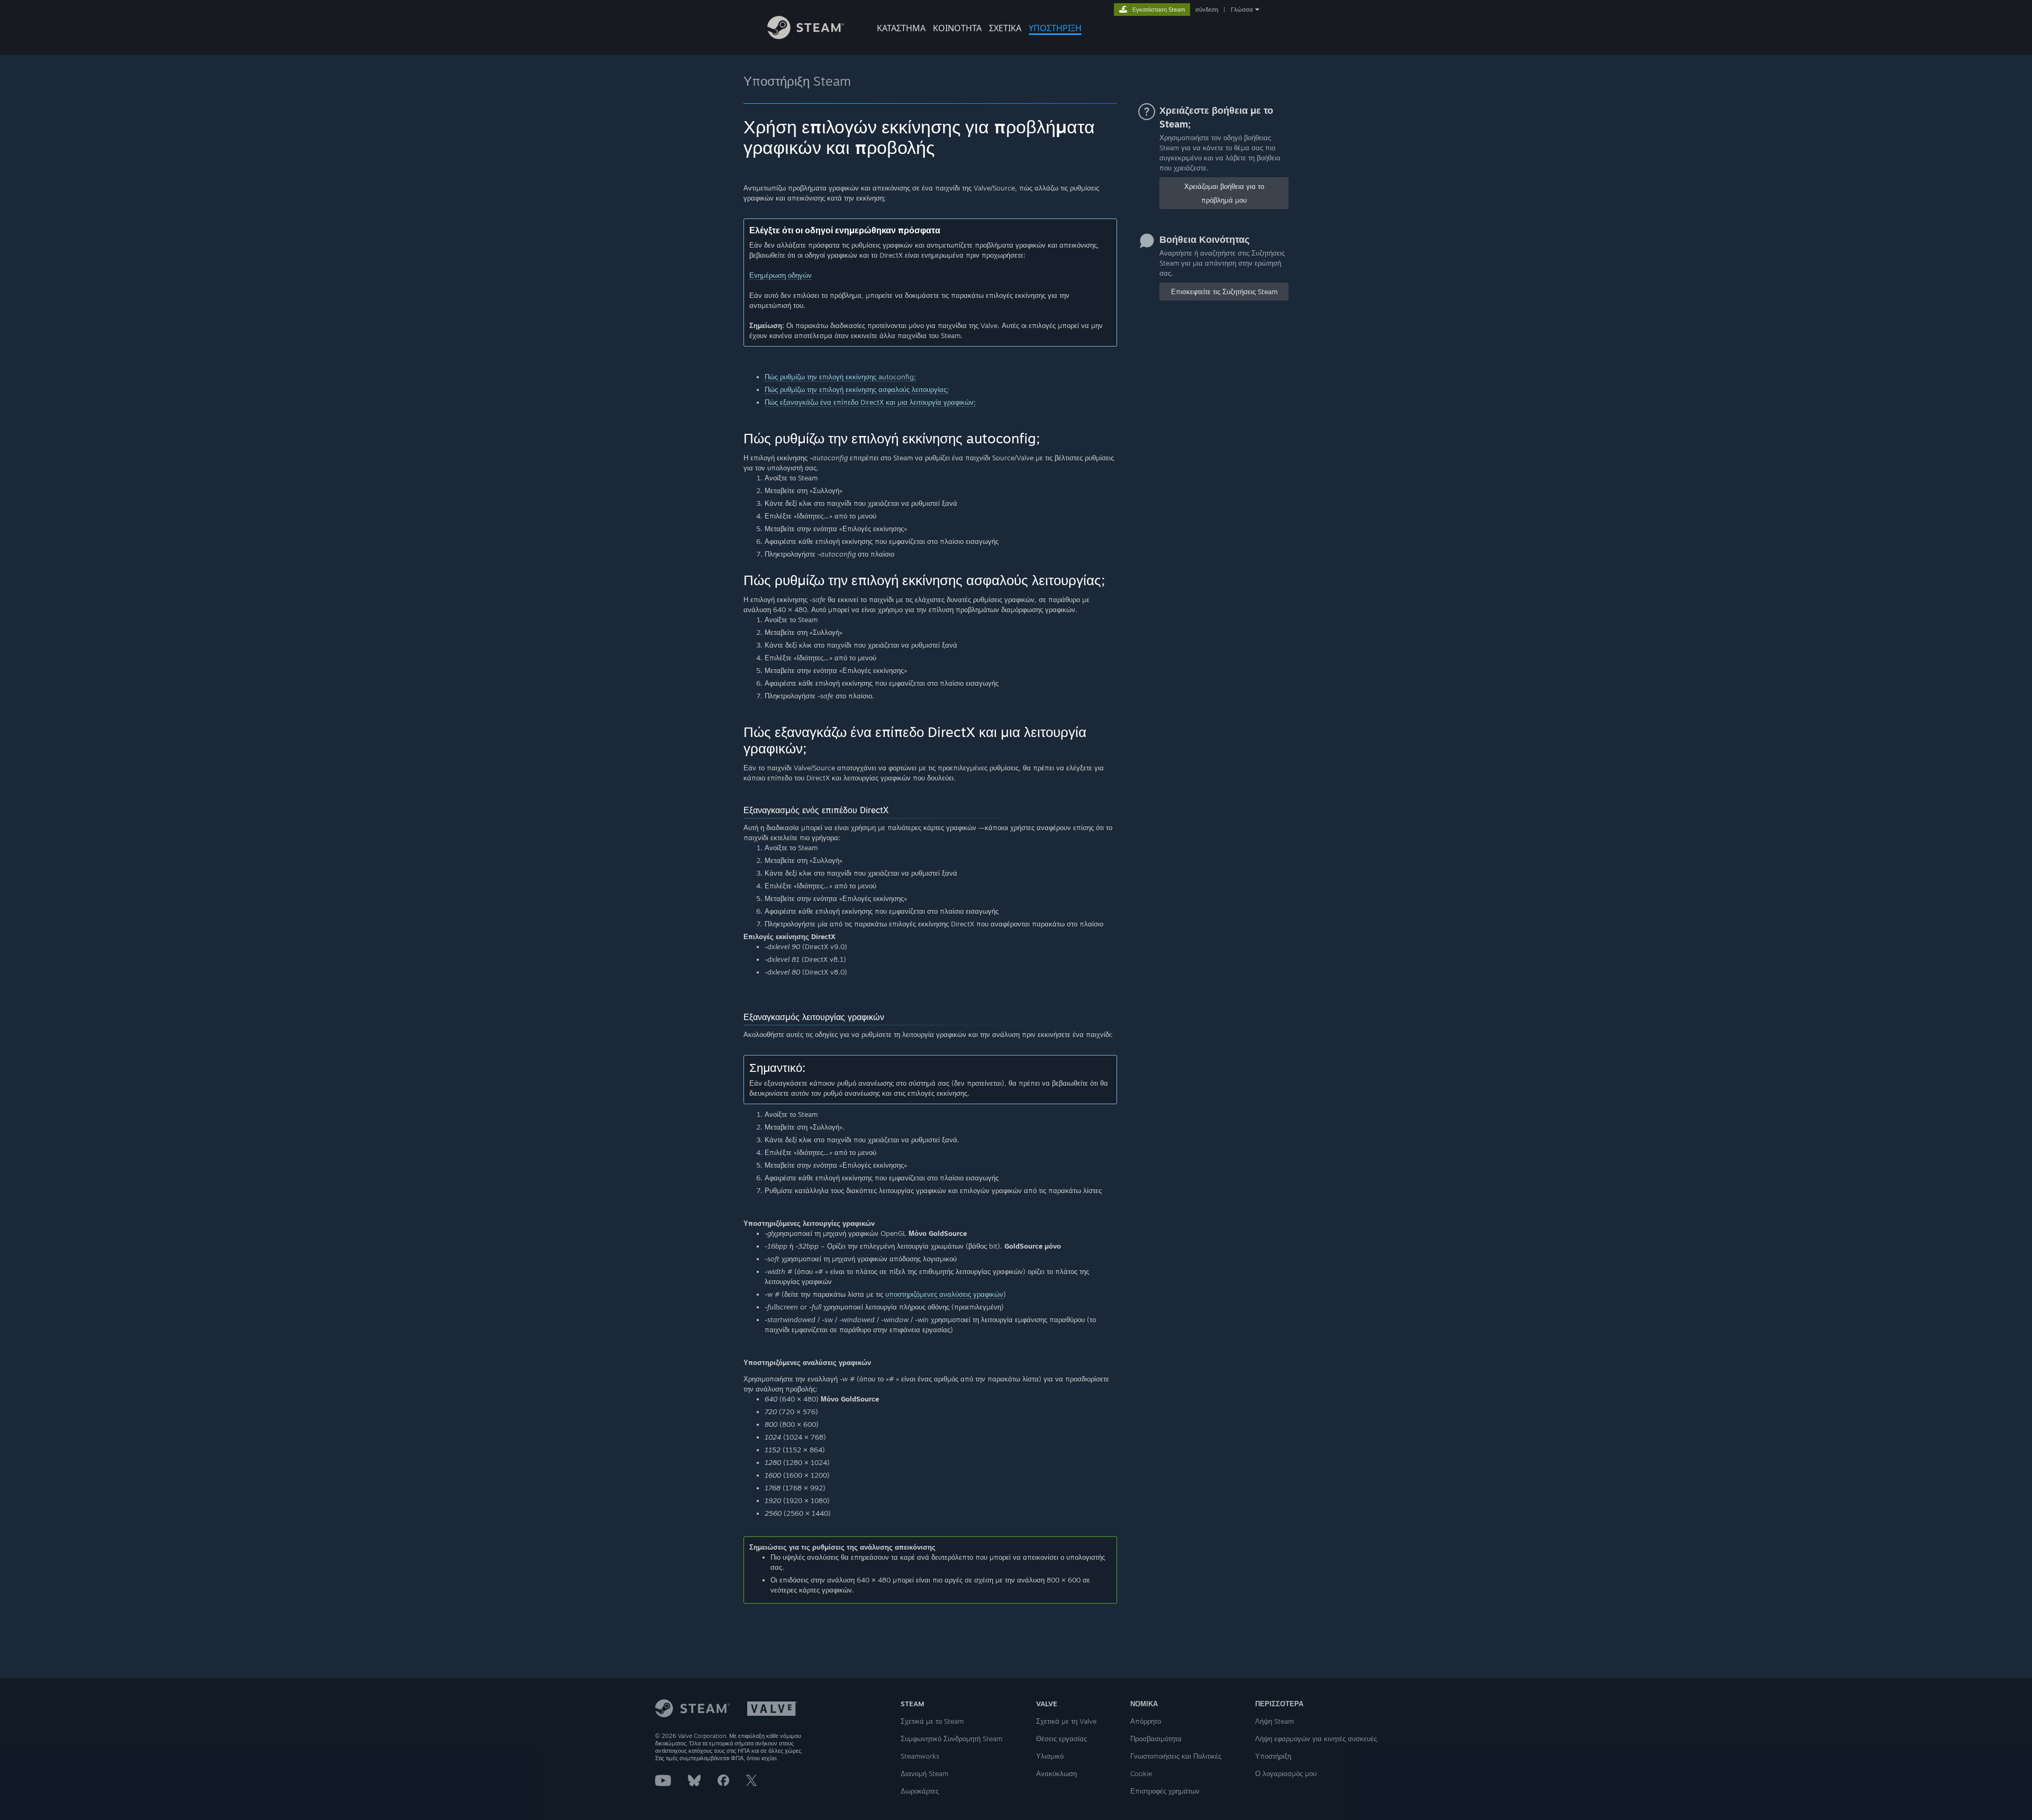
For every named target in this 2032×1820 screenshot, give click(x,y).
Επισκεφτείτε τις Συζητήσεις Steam (1224, 292)
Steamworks (920, 1756)
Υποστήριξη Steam (797, 81)
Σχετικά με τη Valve (1066, 1721)
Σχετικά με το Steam (932, 1721)
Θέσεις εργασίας (1062, 1739)
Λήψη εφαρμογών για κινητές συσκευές (1316, 1739)
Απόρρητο (1146, 1721)
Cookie (1141, 1773)
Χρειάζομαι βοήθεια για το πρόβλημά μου (1224, 193)
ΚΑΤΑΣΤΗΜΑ (901, 28)
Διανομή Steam (924, 1773)
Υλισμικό (1050, 1756)
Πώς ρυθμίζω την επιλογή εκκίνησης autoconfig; (840, 377)
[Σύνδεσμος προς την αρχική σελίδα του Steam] (806, 36)
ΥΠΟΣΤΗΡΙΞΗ (1055, 28)
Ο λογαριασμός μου (1286, 1773)
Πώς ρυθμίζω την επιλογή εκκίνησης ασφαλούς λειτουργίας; (857, 389)
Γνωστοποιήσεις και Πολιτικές (1176, 1756)
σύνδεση (1207, 10)
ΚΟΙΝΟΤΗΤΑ (957, 28)
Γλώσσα (1242, 10)
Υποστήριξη (1273, 1756)
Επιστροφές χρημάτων (1165, 1791)
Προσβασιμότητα (1156, 1739)
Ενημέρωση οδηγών (781, 275)
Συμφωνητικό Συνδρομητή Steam (951, 1739)
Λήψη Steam (1274, 1721)
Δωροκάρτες (920, 1791)
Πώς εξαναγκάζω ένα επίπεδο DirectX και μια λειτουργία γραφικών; (870, 402)
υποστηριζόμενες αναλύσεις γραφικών (944, 1294)
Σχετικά (1005, 28)
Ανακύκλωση (1056, 1773)
